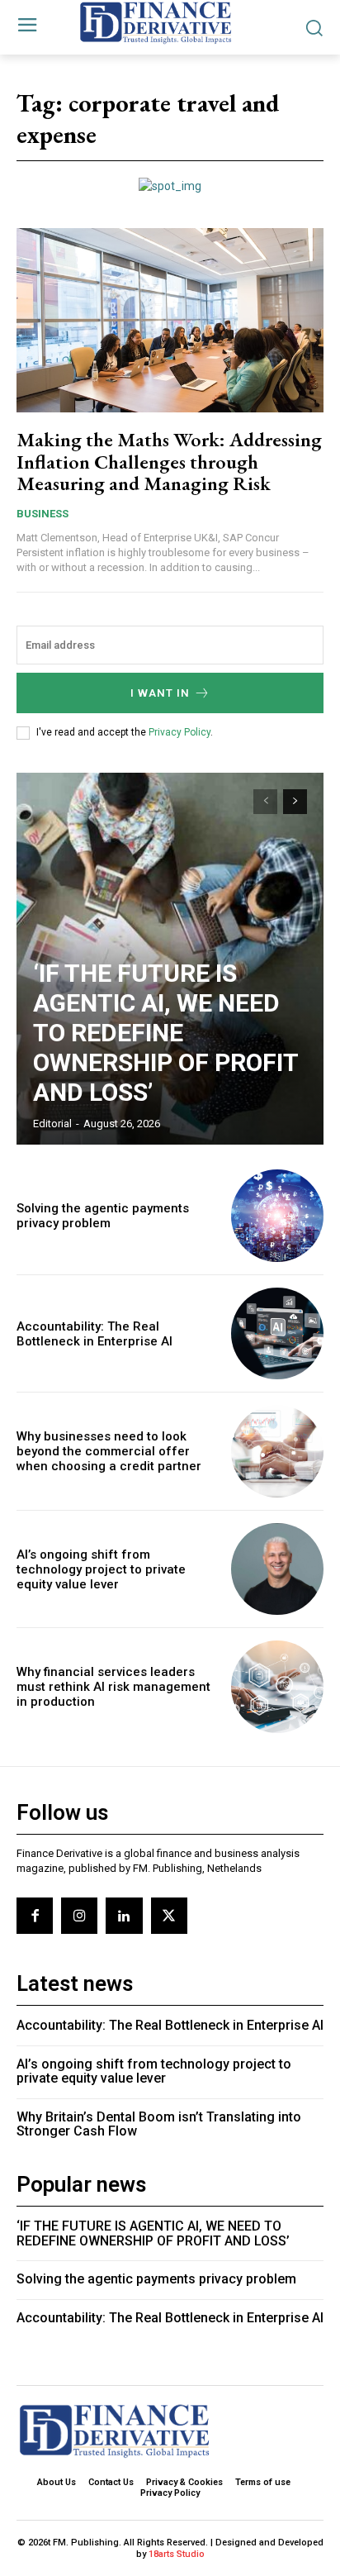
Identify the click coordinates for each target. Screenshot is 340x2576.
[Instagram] (79, 1916)
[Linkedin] (124, 1916)
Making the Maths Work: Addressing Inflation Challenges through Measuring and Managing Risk (169, 461)
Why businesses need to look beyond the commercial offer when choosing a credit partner (109, 1451)
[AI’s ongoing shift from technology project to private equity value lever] (277, 1569)
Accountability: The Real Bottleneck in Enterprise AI (94, 1334)
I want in (160, 693)
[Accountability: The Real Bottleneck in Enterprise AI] (277, 1334)
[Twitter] (169, 1916)
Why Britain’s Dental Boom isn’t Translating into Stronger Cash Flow (159, 2124)
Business (42, 514)
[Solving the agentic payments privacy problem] (277, 1216)
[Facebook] (35, 1916)
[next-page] (295, 802)
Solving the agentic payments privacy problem (103, 1216)
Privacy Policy (179, 732)
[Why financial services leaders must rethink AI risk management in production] (277, 1687)
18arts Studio (177, 2554)
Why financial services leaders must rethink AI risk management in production (113, 1687)
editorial (52, 1124)
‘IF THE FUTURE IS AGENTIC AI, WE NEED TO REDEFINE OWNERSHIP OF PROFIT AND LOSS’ (166, 1033)
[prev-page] (265, 802)
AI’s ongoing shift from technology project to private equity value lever (101, 1569)
